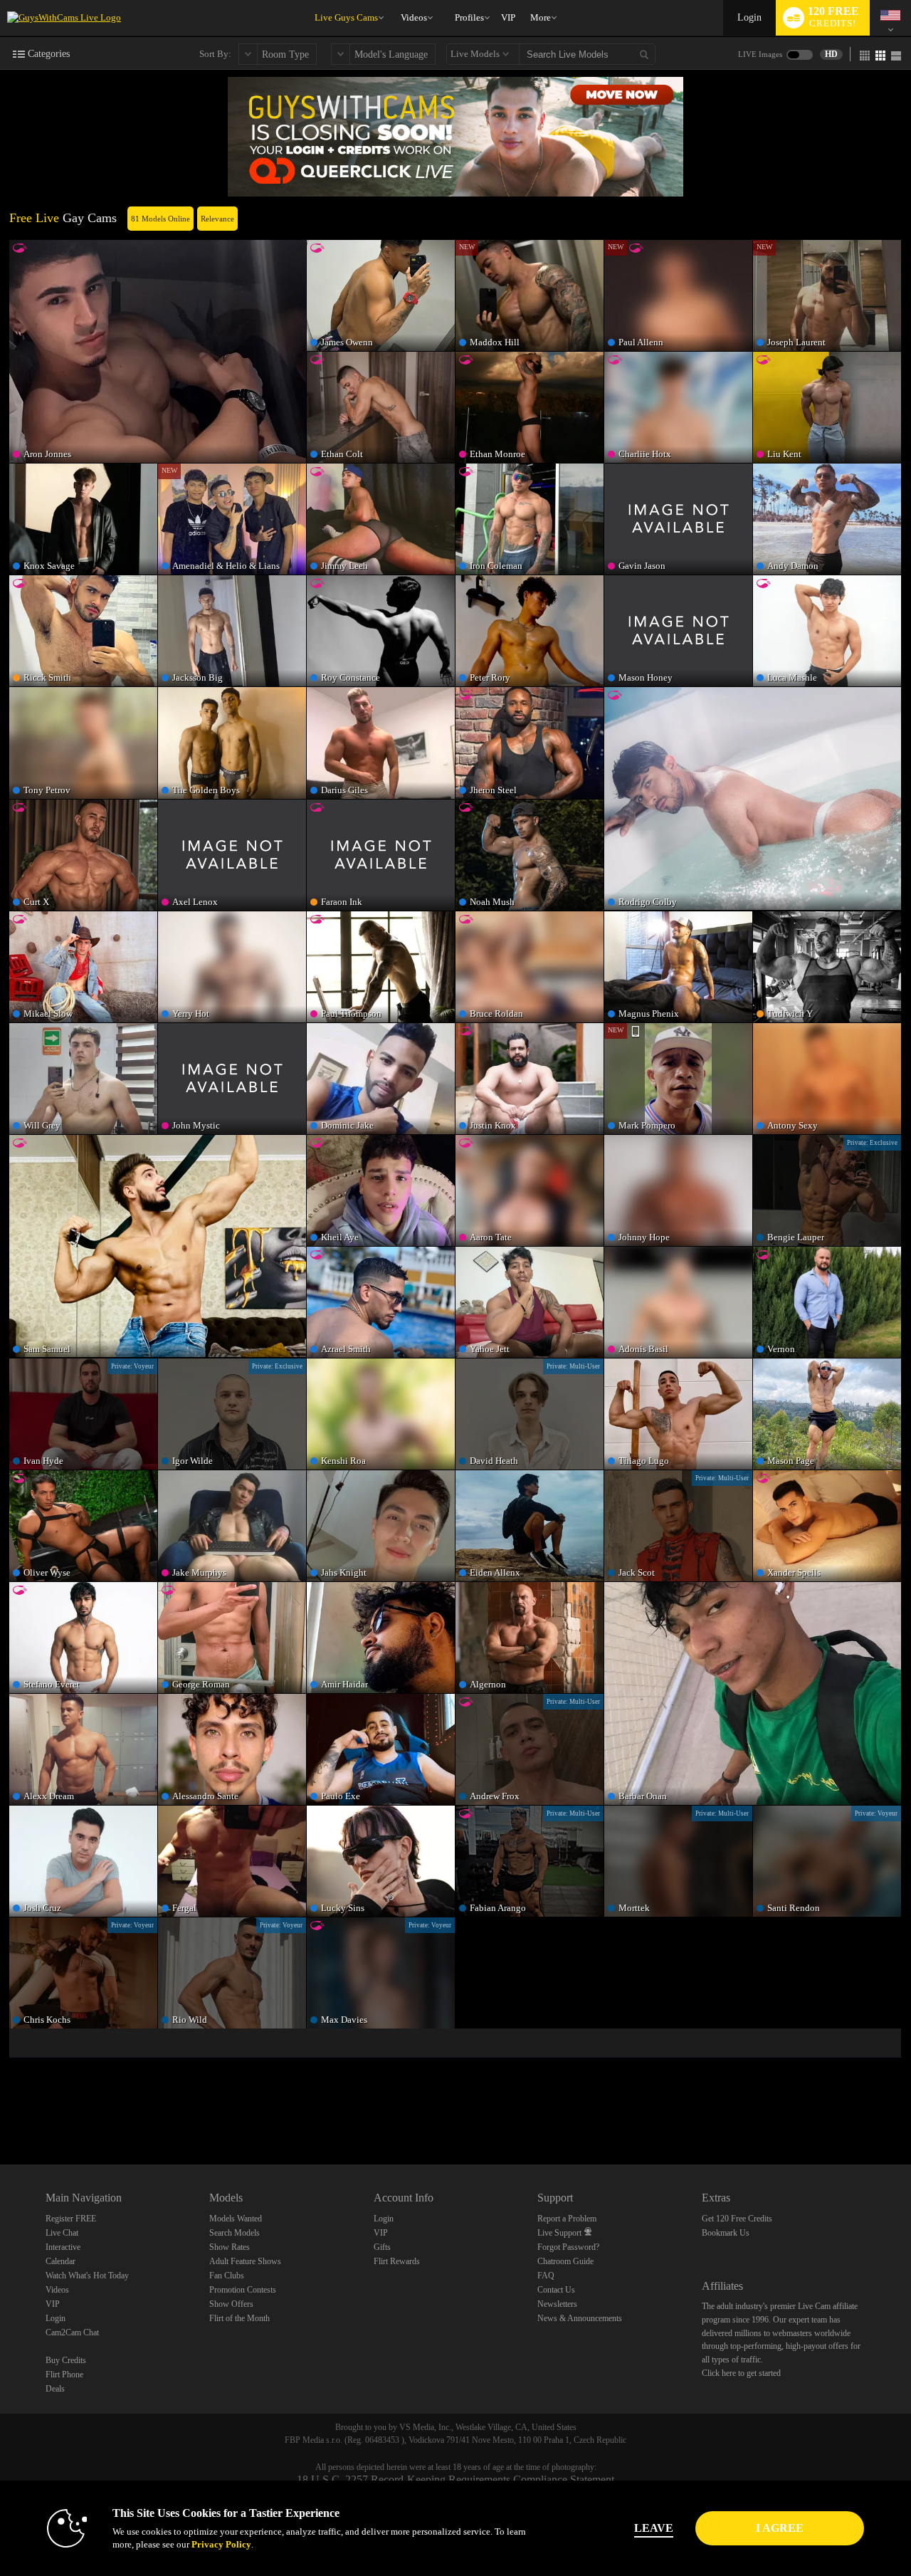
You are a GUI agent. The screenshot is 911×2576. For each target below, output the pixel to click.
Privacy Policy (221, 2544)
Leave (654, 2528)
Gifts (382, 2247)
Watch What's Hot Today (87, 2276)
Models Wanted (236, 2219)
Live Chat (62, 2233)
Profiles (469, 17)
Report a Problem (567, 2219)
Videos (414, 17)
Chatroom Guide (565, 2261)
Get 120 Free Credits (737, 2219)
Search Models (235, 2233)
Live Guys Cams (346, 17)
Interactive (63, 2247)
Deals (55, 2389)
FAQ (546, 2276)
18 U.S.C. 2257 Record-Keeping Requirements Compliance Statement (455, 2480)
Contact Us (556, 2290)
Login (749, 17)
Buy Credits (66, 2360)
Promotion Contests (243, 2290)
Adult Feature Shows (245, 2261)
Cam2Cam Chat (72, 2332)
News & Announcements (580, 2318)
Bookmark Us (726, 2233)
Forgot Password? (568, 2247)
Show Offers (231, 2304)
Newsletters (557, 2304)
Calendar (60, 2261)
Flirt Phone (64, 2375)
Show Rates (230, 2247)
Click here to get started (741, 2373)
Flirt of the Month (239, 2318)
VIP (508, 17)
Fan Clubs (227, 2276)
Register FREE (71, 2219)
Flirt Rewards (397, 2261)
